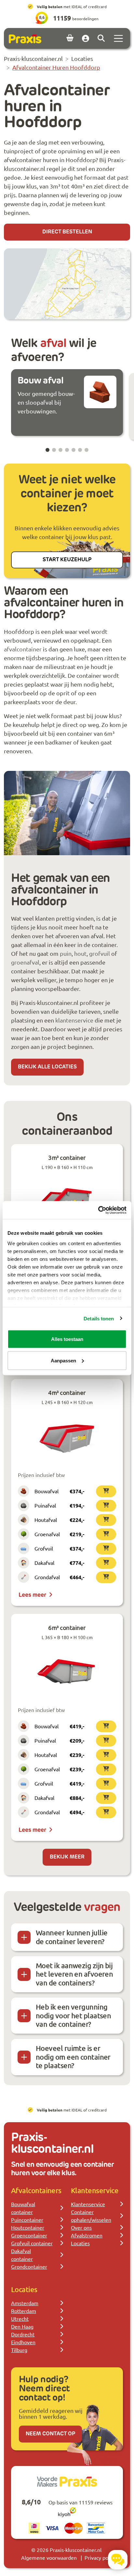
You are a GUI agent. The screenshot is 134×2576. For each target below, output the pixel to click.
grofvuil (100, 953)
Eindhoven (23, 2342)
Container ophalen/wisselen (91, 2216)
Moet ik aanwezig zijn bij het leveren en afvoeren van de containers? (74, 1974)
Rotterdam (24, 2311)
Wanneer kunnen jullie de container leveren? (72, 1937)
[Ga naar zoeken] (101, 38)
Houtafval (46, 1520)
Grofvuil (44, 1548)
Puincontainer (27, 2220)
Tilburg (19, 2350)
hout (80, 953)
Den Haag (22, 2326)
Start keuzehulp (67, 560)
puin (66, 953)
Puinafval (45, 1505)
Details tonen (99, 1318)
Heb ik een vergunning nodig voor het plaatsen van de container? (73, 2015)
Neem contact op (50, 2434)
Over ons (81, 2227)
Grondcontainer (29, 2266)
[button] (47, 450)
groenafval (25, 962)
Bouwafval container (23, 2208)
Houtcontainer (28, 2227)
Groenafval (47, 1534)
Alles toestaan (67, 1339)
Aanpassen (63, 1360)
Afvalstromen (87, 2235)
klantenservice (74, 1020)
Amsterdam (25, 2303)
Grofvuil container (32, 2243)
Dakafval (44, 1563)
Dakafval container (22, 2255)
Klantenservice (88, 2204)
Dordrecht (23, 2334)
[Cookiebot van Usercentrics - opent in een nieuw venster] (98, 1210)
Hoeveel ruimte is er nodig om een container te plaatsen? (73, 2057)
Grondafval (47, 1577)
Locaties (80, 2243)
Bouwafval (47, 1491)
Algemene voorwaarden (49, 2557)
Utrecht (20, 2318)
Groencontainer (29, 2235)
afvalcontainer (23, 649)
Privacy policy (100, 2557)
